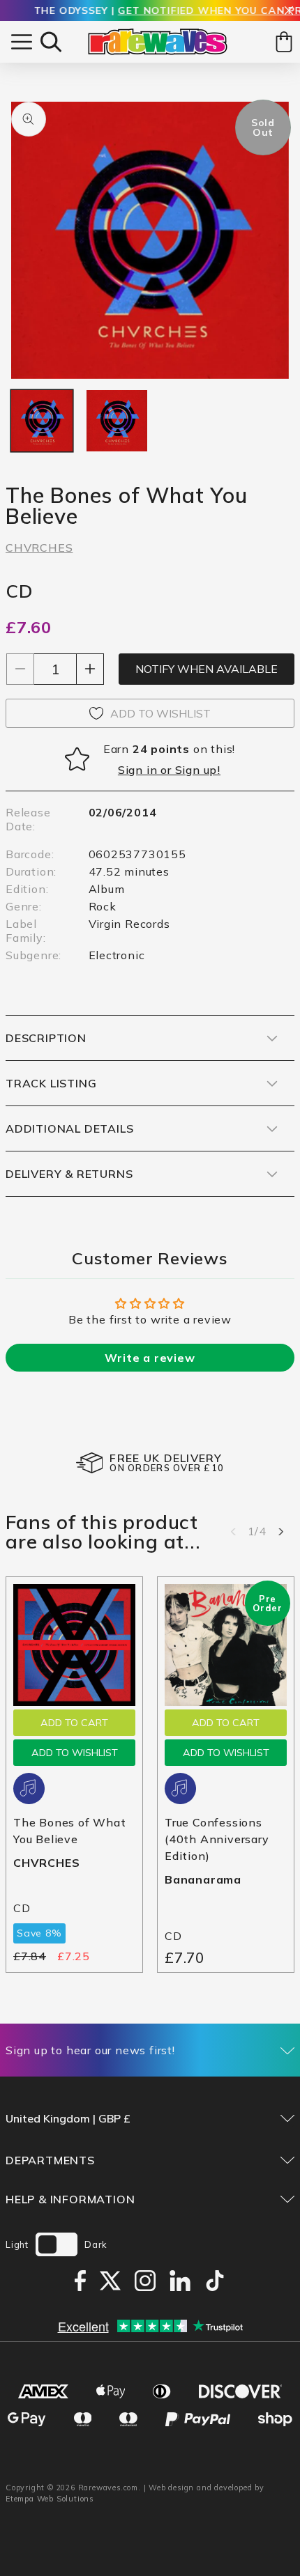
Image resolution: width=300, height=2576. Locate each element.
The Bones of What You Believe (70, 1831)
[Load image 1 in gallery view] (42, 421)
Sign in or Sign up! (169, 770)
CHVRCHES (39, 548)
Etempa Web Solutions (50, 2499)
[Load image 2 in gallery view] (117, 421)
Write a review (150, 1358)
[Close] (289, 11)
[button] (51, 42)
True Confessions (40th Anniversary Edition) (217, 1839)
